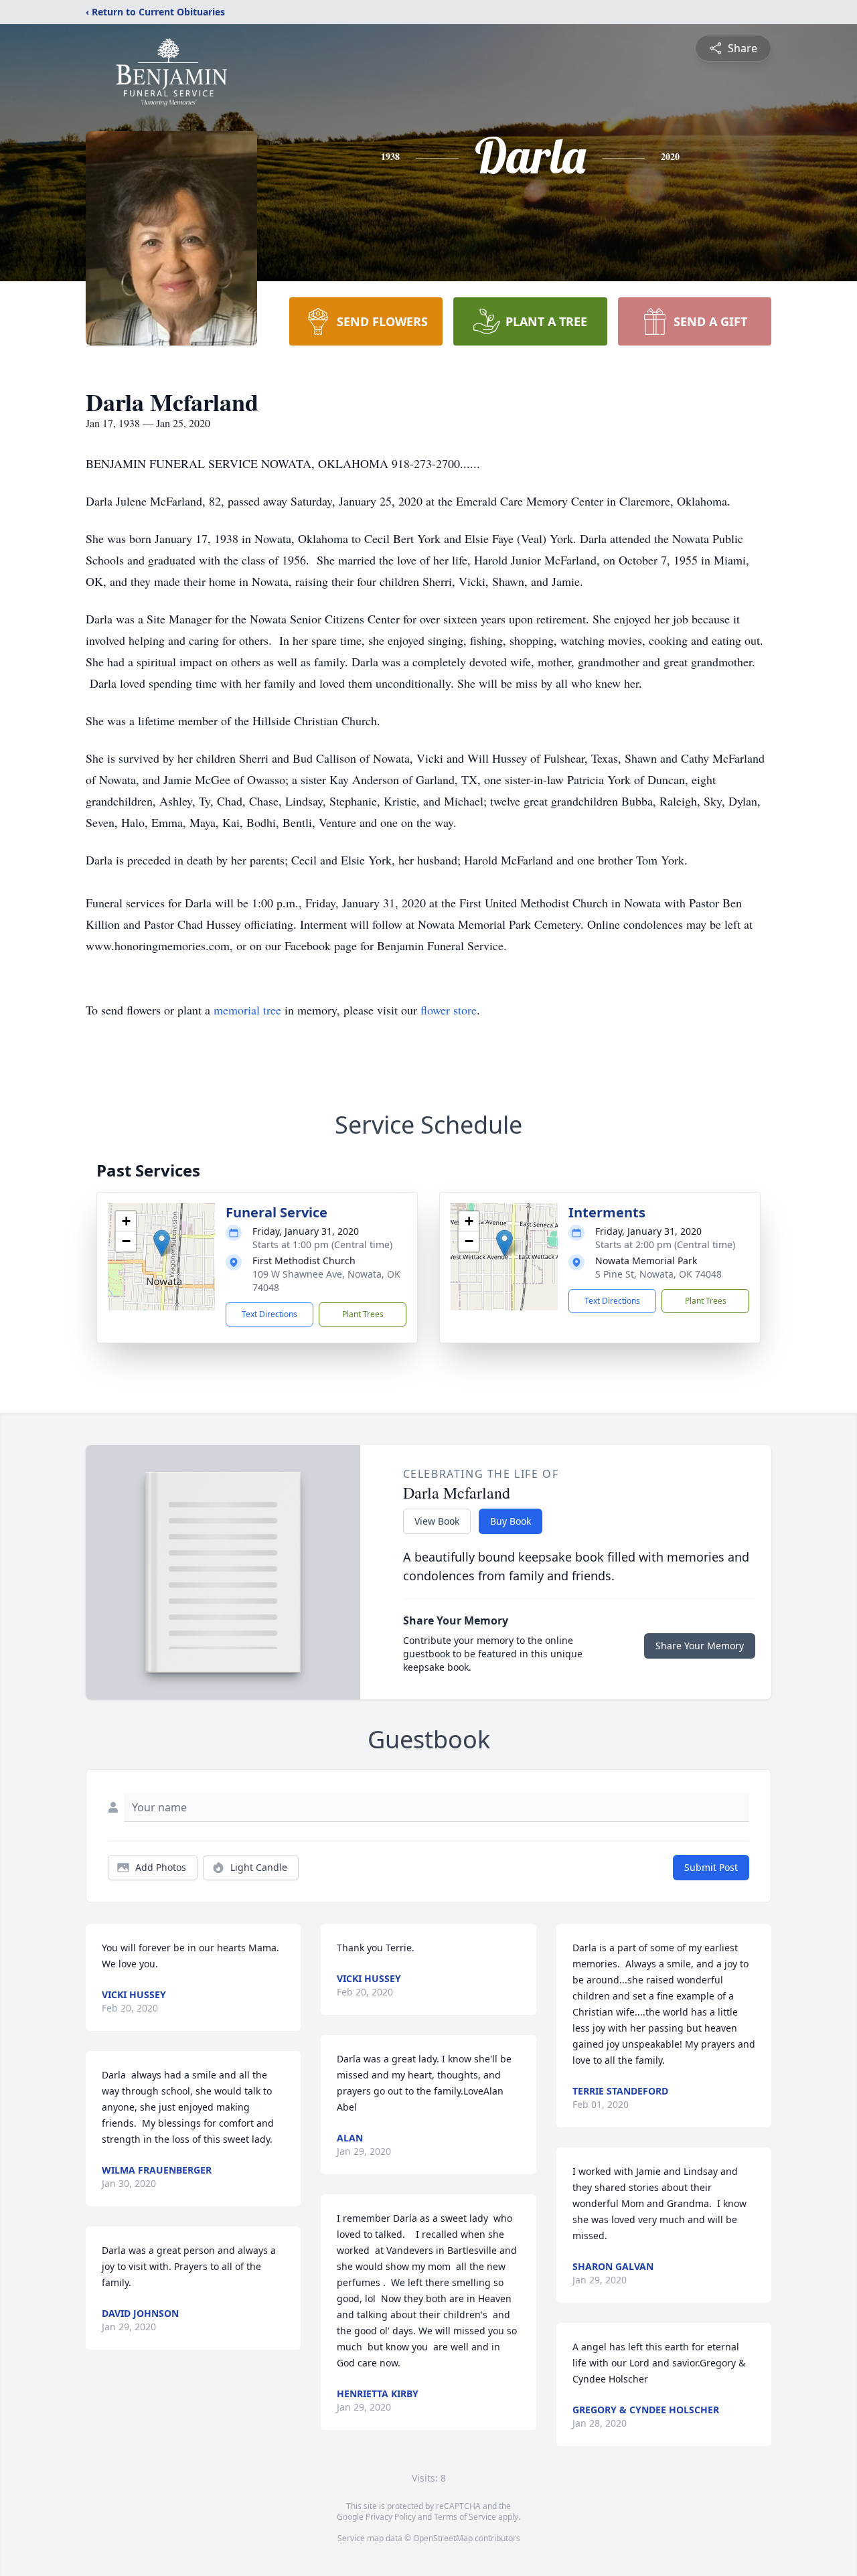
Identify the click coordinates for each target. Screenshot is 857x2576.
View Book (437, 1521)
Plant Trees (363, 1314)
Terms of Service (465, 2517)
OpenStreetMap (443, 2538)
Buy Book (511, 1521)
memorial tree (247, 1010)
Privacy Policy (391, 2517)
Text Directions (269, 1314)
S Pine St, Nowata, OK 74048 (658, 1274)
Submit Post (711, 1867)
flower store (449, 1010)
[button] (162, 1243)
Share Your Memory (700, 1646)
